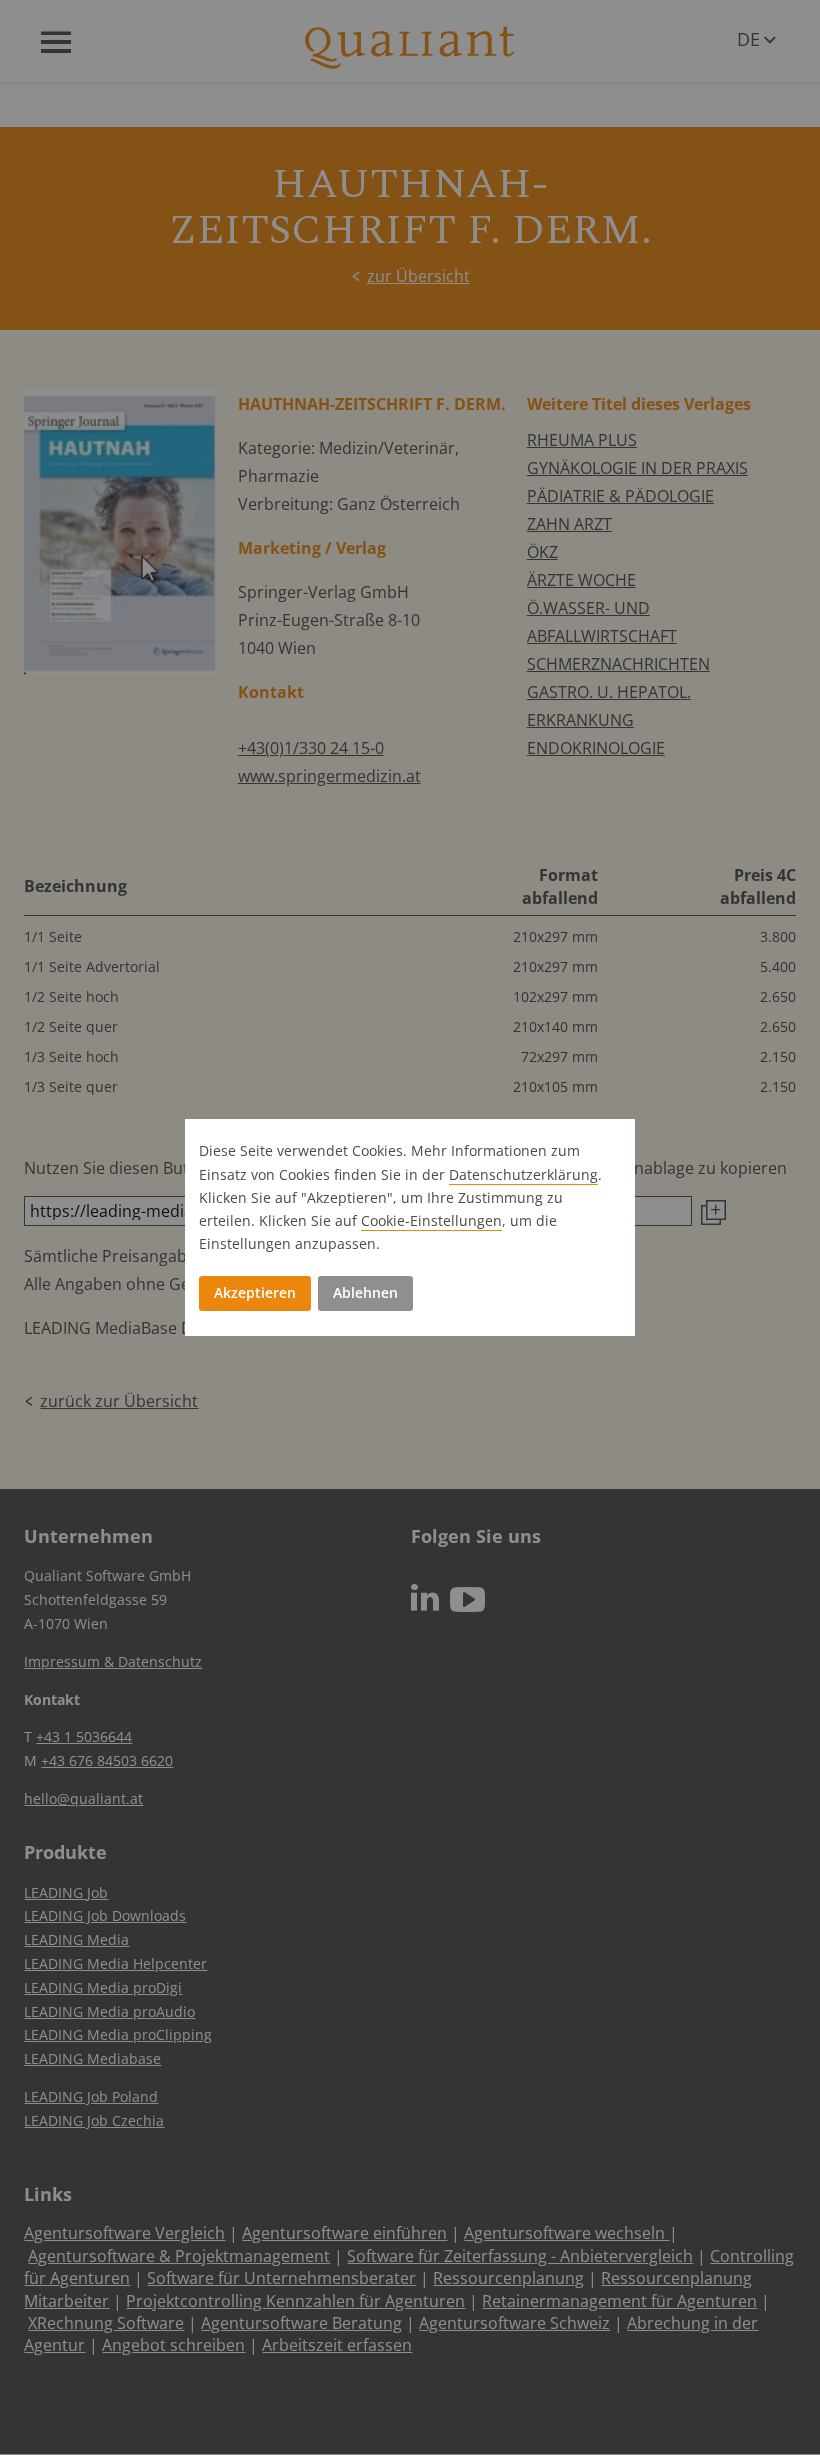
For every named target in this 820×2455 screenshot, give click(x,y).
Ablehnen (365, 1292)
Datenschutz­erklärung (523, 1174)
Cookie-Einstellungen (431, 1220)
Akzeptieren (255, 1292)
